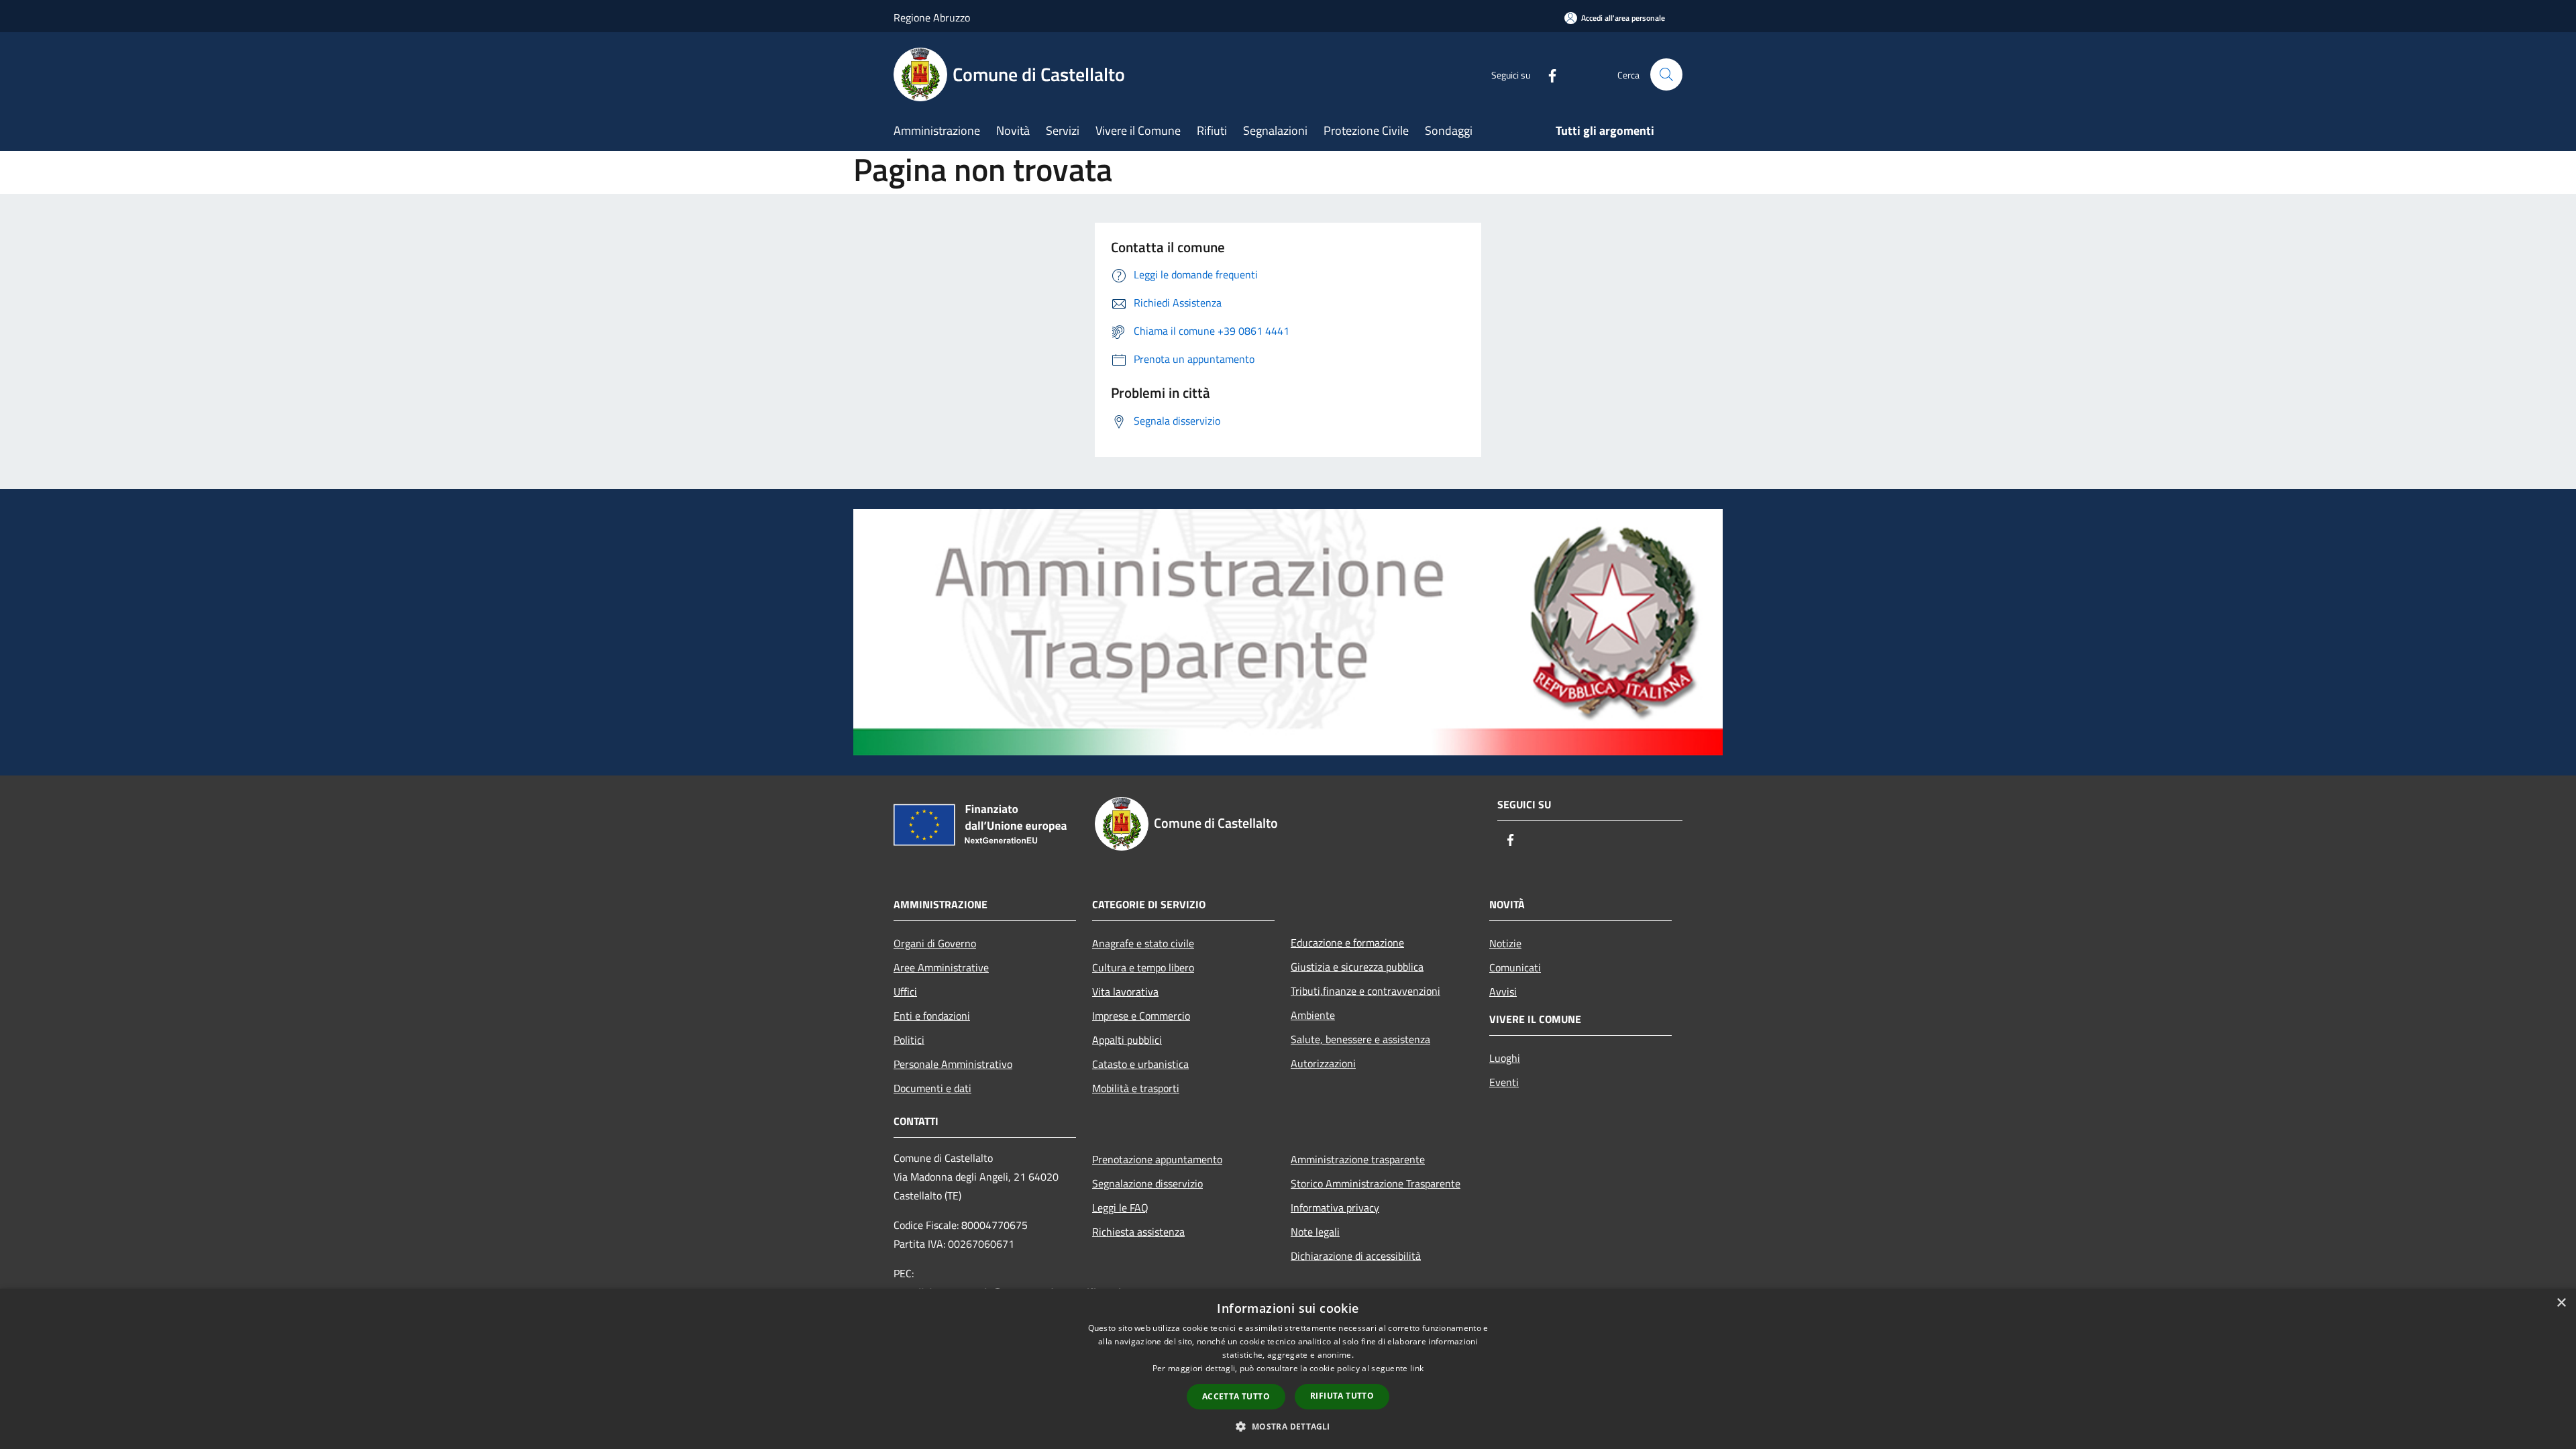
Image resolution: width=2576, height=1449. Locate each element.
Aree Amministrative (941, 967)
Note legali (1315, 1232)
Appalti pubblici (1127, 1040)
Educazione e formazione (1347, 943)
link (1417, 1368)
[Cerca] (1666, 74)
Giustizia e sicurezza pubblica (1357, 967)
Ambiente (1313, 1015)
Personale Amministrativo (953, 1064)
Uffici (905, 991)
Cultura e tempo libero (1143, 967)
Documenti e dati (932, 1088)
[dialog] (1288, 1369)
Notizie (1505, 943)
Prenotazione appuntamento (1157, 1159)
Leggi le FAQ (1120, 1207)
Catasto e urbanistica (1140, 1064)
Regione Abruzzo (932, 17)
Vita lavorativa (1125, 991)
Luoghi (1505, 1058)
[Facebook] (1547, 74)
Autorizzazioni (1323, 1063)
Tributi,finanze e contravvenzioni (1365, 991)
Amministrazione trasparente (1358, 1159)
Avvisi (1503, 991)
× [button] (2561, 1303)
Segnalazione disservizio (1147, 1183)
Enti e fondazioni (932, 1016)
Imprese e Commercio (1141, 1016)
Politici (909, 1040)
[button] (1288, 1426)
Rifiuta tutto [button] (1342, 1396)
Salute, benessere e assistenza (1360, 1039)
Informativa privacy (1335, 1207)
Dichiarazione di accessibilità (1356, 1256)
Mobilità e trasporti (1136, 1088)
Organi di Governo (935, 943)
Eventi (1504, 1082)
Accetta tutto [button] (1236, 1396)
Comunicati (1515, 967)
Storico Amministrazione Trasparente (1376, 1183)
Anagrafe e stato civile (1143, 943)
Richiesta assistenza (1138, 1232)
